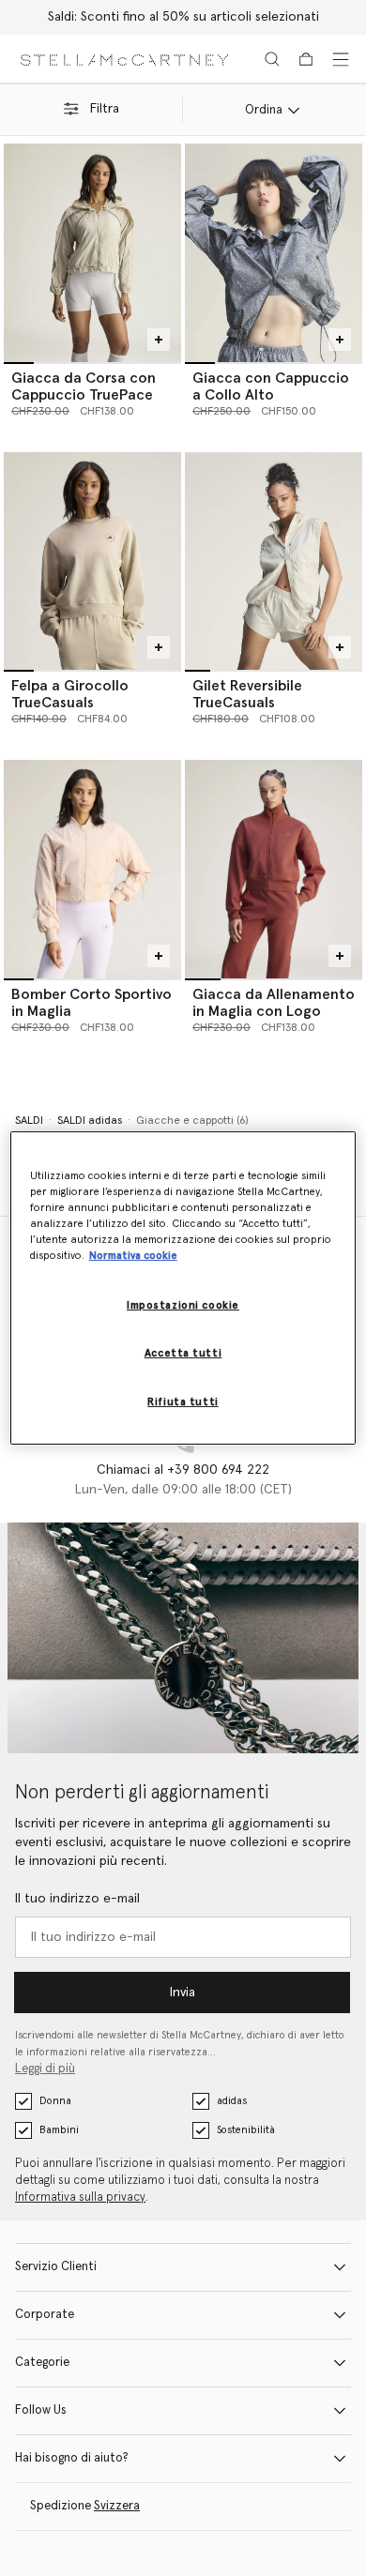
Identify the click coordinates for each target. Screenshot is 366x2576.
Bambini (59, 2130)
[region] (183, 1288)
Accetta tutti (183, 1353)
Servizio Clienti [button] (56, 2267)
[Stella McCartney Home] (124, 59)
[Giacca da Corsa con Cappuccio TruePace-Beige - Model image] (92, 252)
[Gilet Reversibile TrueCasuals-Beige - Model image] (274, 561)
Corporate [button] (45, 2315)
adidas (232, 2101)
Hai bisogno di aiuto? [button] (72, 2458)
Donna (55, 2101)
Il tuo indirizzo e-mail (77, 1899)
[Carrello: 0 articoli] (306, 59)
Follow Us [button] (41, 2410)
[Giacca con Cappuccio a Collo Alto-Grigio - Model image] (274, 252)
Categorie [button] (42, 2363)
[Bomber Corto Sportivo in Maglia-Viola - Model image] (92, 869)
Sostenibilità (246, 2130)
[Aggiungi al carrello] (159, 340)
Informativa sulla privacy (80, 2197)
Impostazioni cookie (183, 1305)
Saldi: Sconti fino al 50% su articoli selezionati (183, 17)
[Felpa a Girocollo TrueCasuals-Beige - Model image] (92, 561)
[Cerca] (272, 59)
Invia (183, 1993)
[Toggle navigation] (341, 59)
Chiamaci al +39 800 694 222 (183, 1470)
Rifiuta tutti (183, 1402)
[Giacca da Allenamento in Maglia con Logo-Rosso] (274, 869)
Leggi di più (45, 2069)
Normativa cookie (133, 1256)
